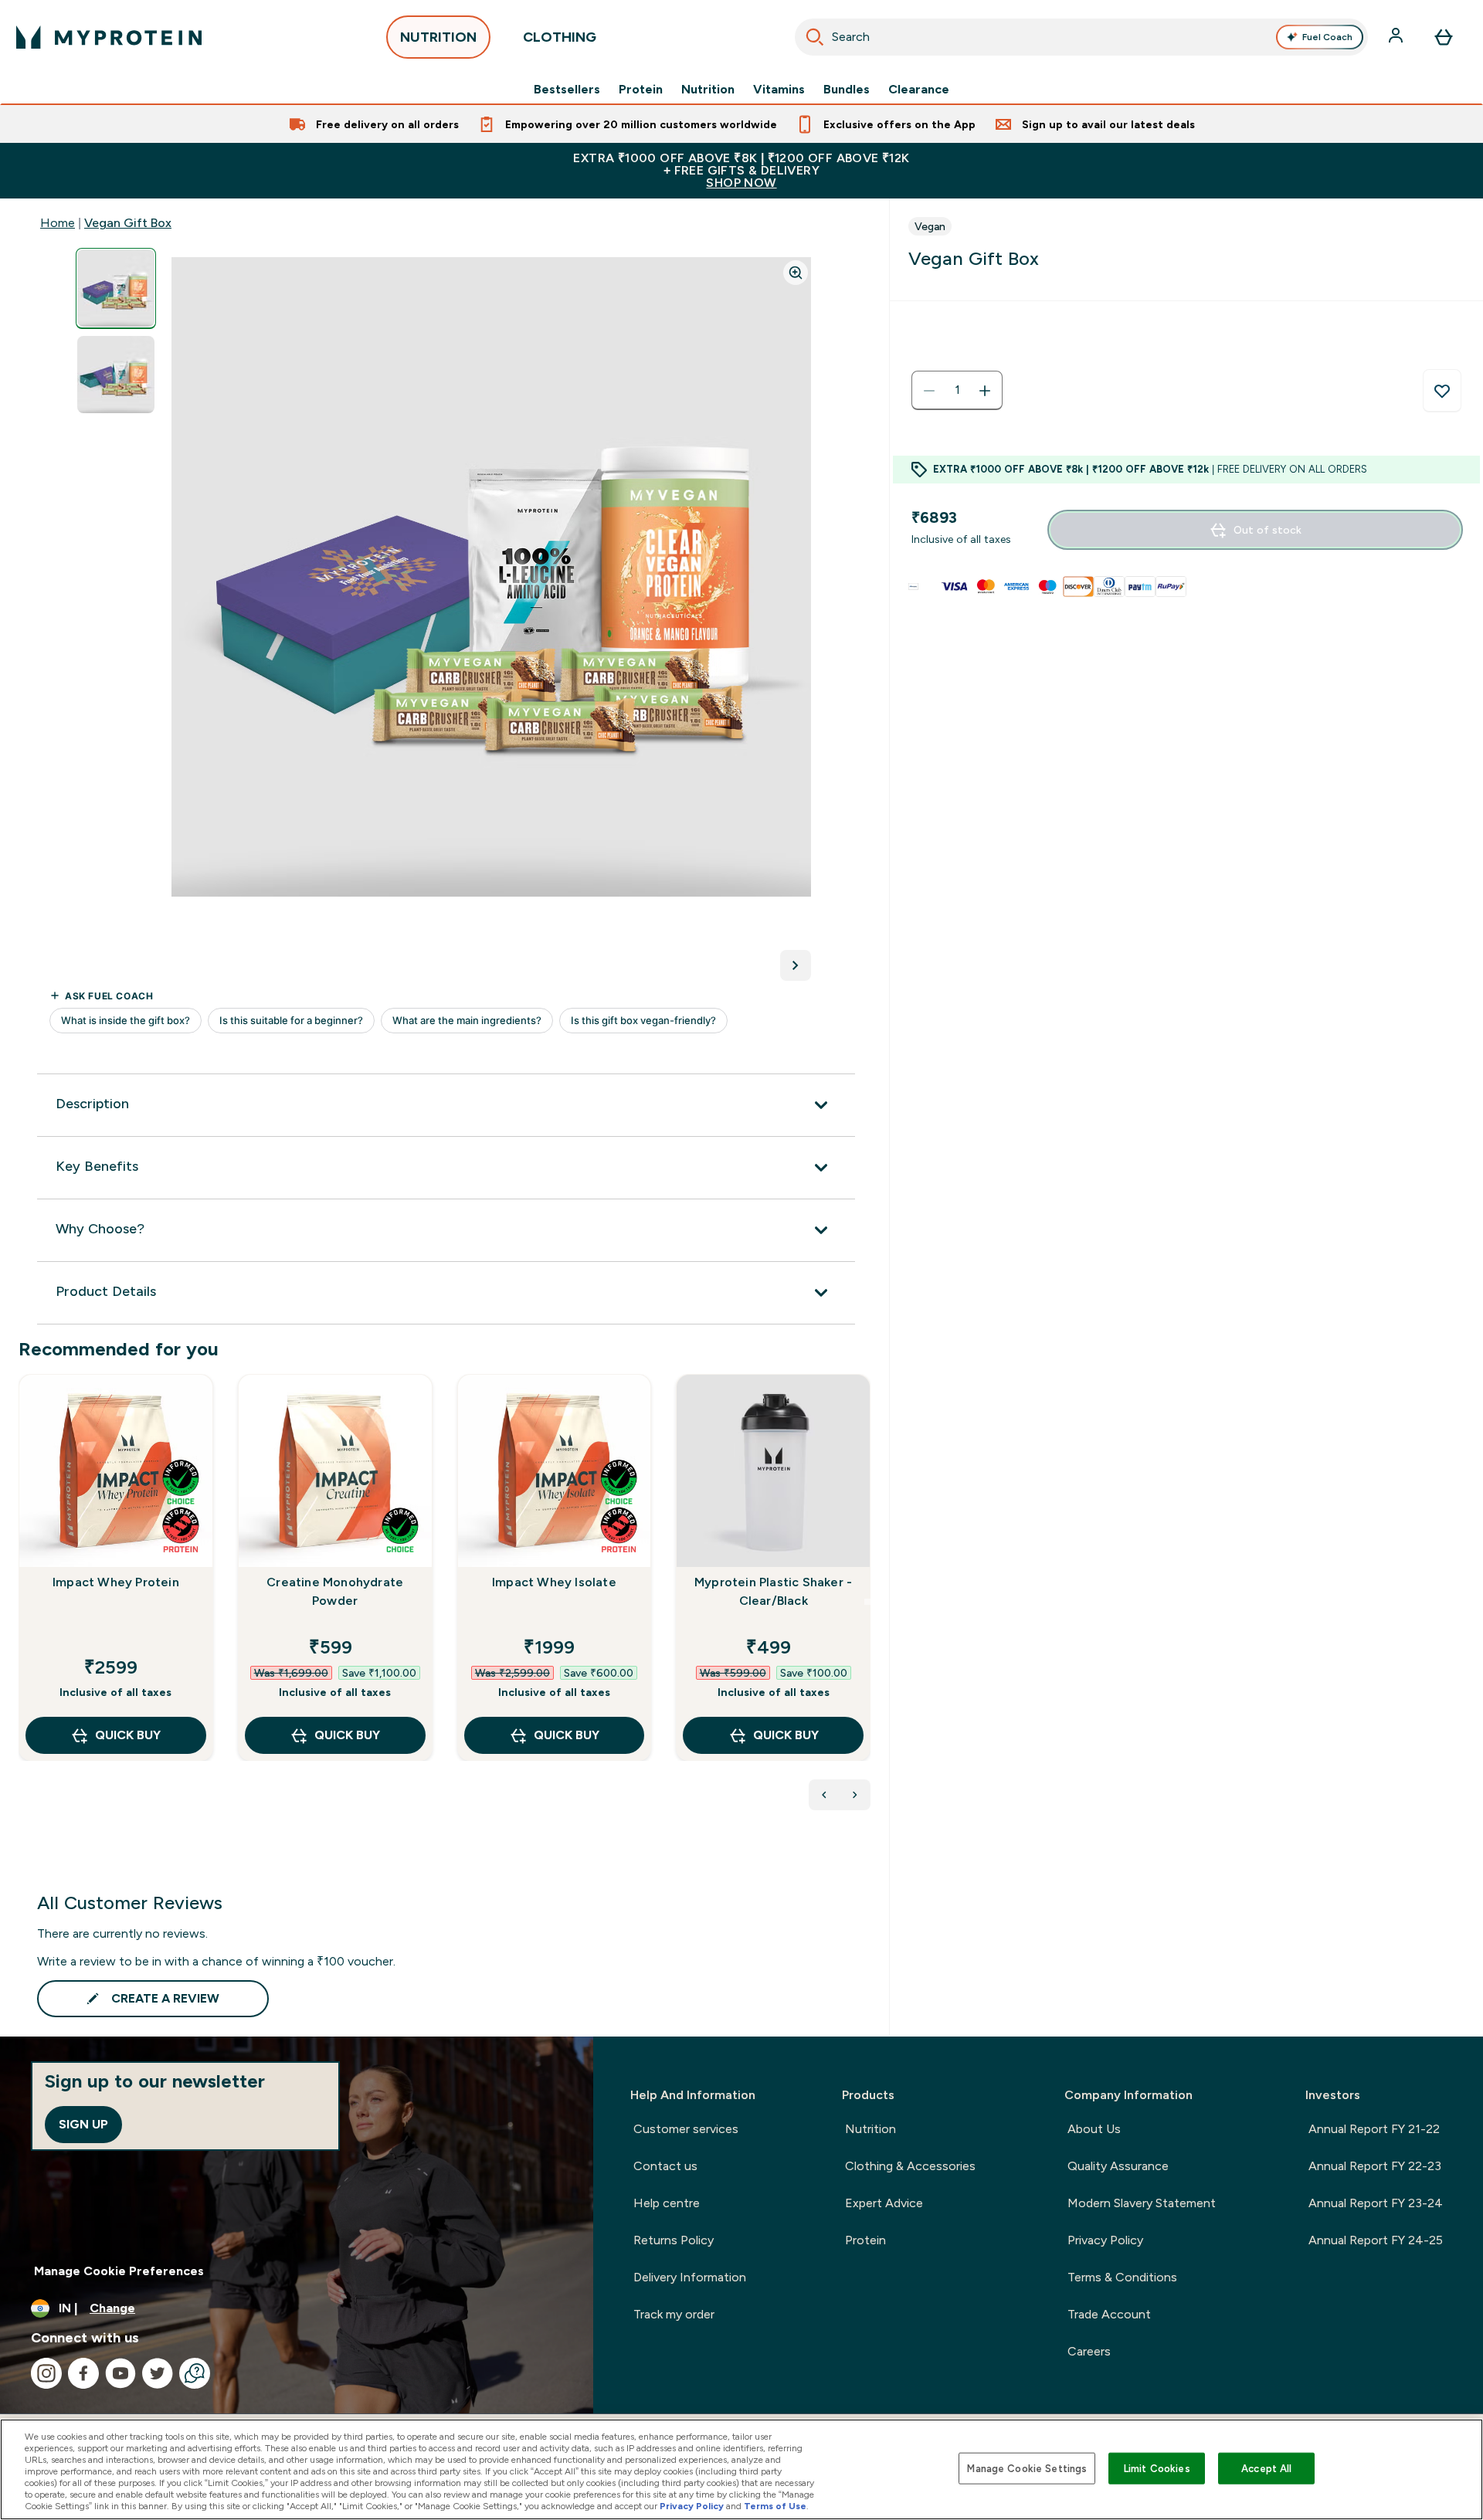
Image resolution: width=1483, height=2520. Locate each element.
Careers (1089, 2351)
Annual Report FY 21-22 (1374, 2129)
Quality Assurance (1118, 2166)
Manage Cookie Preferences (119, 2271)
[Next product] (855, 1795)
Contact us (665, 2166)
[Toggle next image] (796, 965)
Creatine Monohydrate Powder (335, 1591)
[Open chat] (195, 2373)
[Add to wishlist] (1442, 391)
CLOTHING (560, 37)
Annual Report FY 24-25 (1376, 2240)
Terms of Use (775, 2506)
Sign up (83, 2124)
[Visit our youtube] (120, 2373)
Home (58, 223)
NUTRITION (438, 37)
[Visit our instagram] (46, 2373)
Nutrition (708, 90)
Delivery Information (690, 2277)
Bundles (847, 90)
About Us (1094, 2129)
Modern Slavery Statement (1142, 2203)
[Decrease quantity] (929, 391)
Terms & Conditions (1122, 2277)
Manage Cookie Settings (1027, 2468)
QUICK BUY (128, 1735)
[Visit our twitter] (158, 2373)
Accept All (1266, 2468)
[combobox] (1081, 37)
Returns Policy (674, 2240)
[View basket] (1444, 37)
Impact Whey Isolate (554, 1582)
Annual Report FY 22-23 (1375, 2166)
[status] (957, 391)
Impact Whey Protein (116, 1582)
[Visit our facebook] (83, 2373)
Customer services (686, 2129)
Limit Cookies (1157, 2468)
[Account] (1397, 37)
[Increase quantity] (985, 391)
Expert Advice (884, 2203)
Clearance (919, 90)
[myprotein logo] (109, 37)
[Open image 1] (116, 288)
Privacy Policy (1105, 2240)
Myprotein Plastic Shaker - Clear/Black (773, 1591)
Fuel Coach (1327, 37)
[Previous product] (824, 1795)
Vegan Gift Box (128, 223)
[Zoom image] (796, 273)
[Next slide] (867, 1602)
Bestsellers (567, 90)
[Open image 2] (116, 375)
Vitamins (779, 90)
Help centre (667, 2203)
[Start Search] (815, 37)
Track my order (674, 2314)
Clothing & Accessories (910, 2166)
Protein (641, 90)
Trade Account (1109, 2314)
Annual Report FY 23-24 (1376, 2203)
